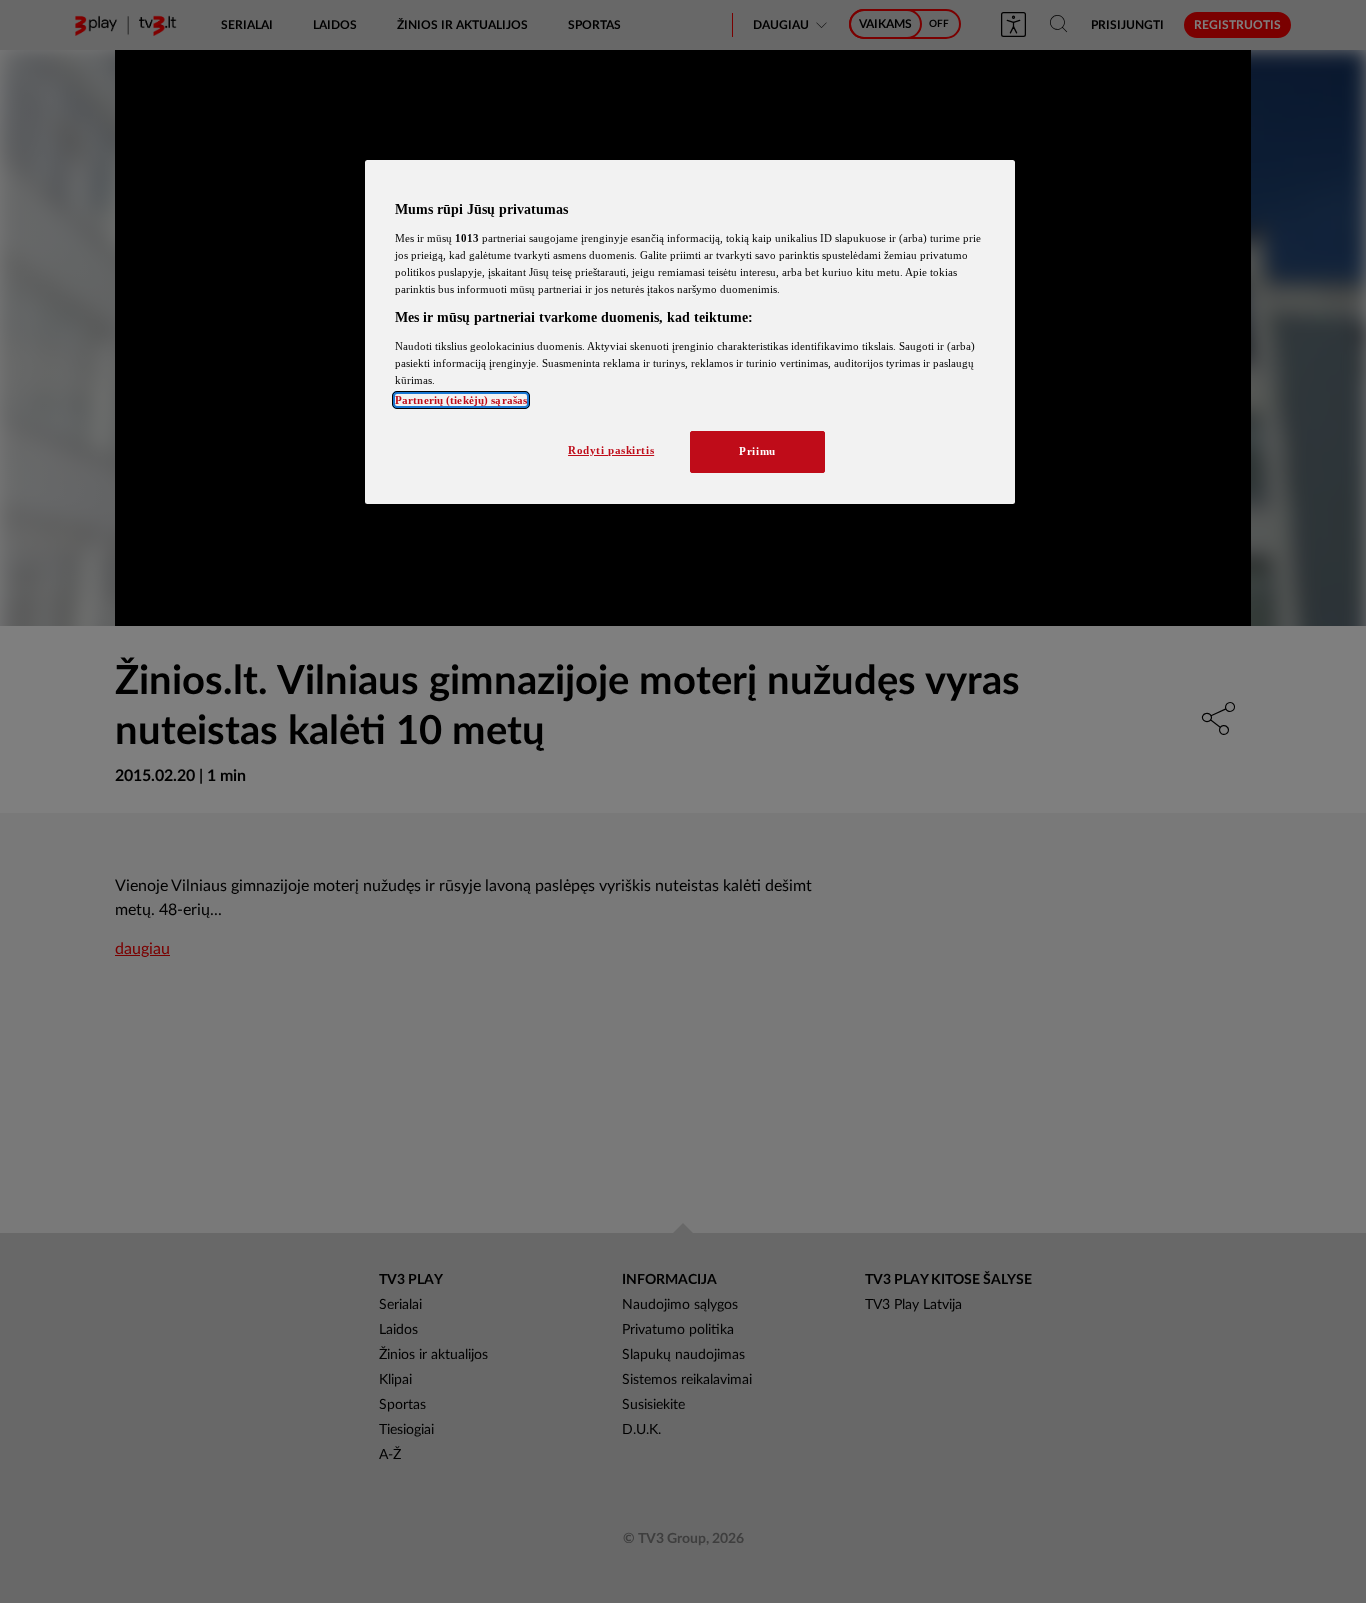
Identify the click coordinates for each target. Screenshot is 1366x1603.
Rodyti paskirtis (611, 450)
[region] (690, 332)
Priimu (757, 451)
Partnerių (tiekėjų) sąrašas (461, 400)
